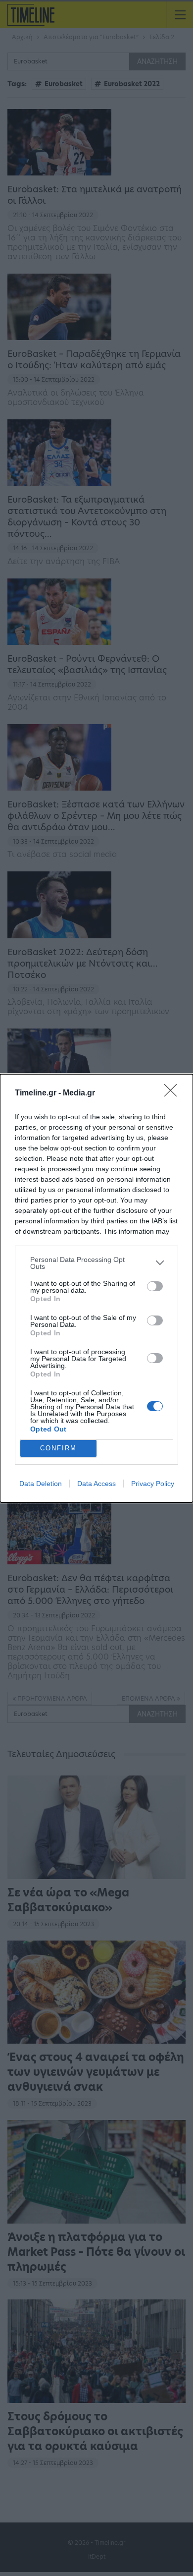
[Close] (174, 1093)
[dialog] (96, 1288)
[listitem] (96, 1263)
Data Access (96, 1484)
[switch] (155, 1286)
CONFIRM (58, 1448)
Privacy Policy (153, 1484)
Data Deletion (41, 1484)
